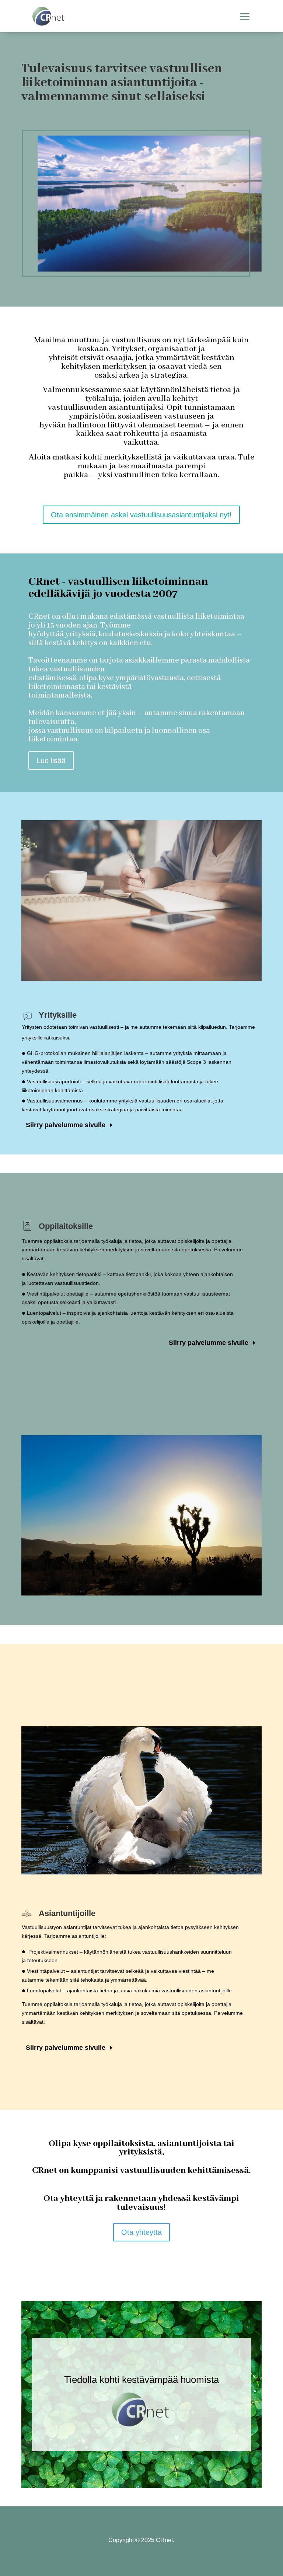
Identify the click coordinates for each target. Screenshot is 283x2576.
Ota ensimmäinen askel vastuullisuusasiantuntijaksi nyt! (141, 515)
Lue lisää (51, 761)
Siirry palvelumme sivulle (66, 1125)
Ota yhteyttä (141, 2232)
